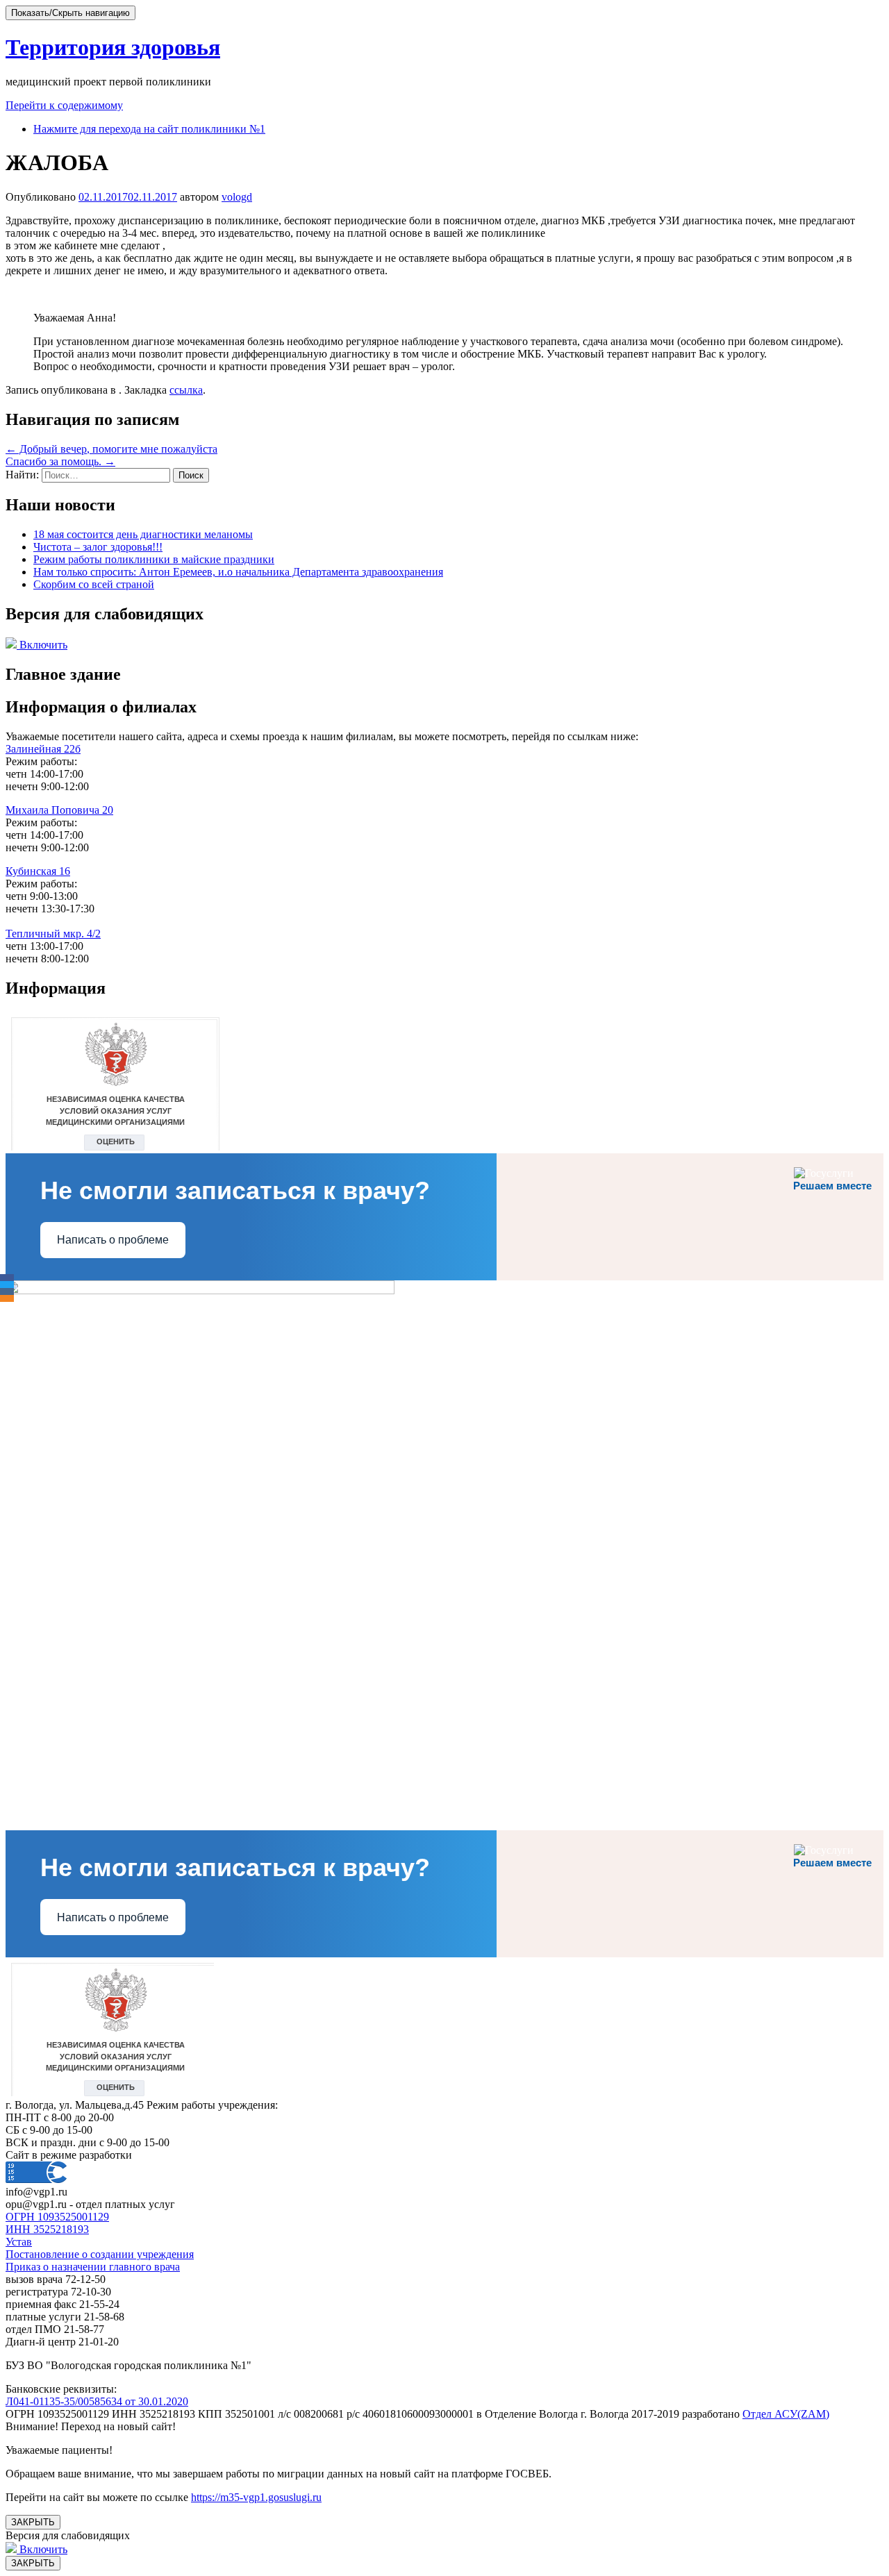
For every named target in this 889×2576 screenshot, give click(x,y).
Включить (42, 645)
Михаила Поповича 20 (59, 810)
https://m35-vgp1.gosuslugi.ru (256, 2497)
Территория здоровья (113, 47)
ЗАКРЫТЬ (33, 2522)
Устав (19, 2242)
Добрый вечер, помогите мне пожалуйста (111, 449)
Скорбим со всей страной (94, 584)
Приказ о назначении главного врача (93, 2267)
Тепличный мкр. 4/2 (53, 934)
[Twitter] (7, 1285)
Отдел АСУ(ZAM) (786, 2414)
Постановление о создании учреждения (100, 2254)
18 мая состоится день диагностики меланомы (143, 534)
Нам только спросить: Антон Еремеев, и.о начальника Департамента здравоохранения (238, 572)
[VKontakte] (7, 1291)
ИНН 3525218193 (47, 2229)
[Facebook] (7, 1278)
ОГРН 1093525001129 (57, 2217)
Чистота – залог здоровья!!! (98, 547)
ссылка (186, 390)
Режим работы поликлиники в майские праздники (154, 559)
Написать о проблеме (113, 1240)
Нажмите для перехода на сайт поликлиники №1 (149, 129)
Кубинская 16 (38, 871)
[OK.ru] (7, 1298)
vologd (237, 197)
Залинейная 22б (43, 749)
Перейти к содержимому (64, 105)
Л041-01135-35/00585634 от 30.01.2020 (97, 2401)
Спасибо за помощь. (60, 461)
